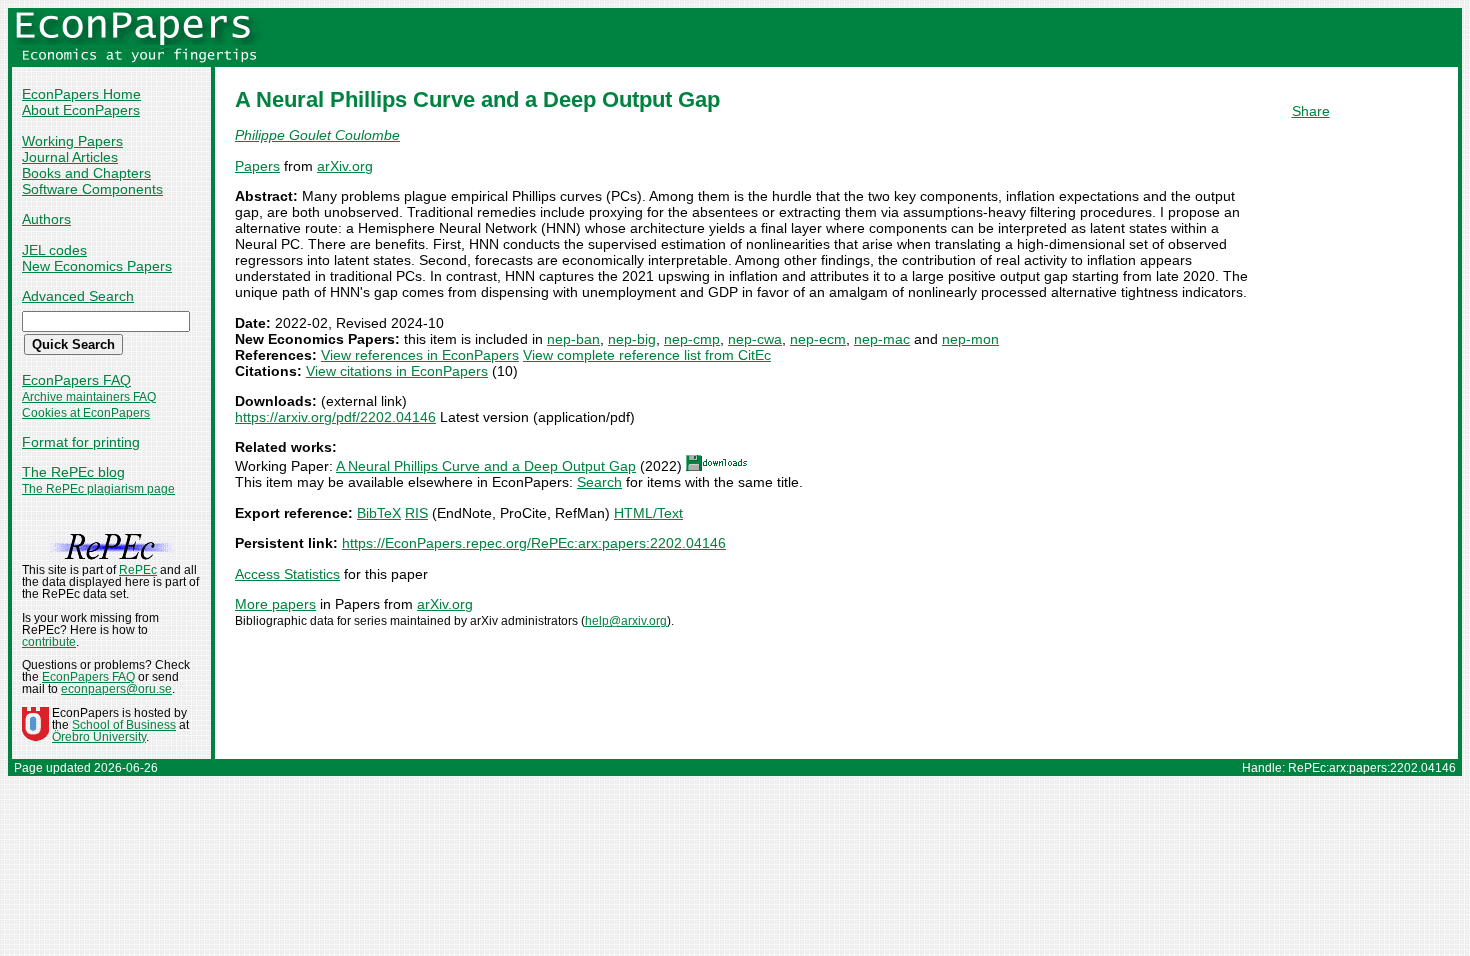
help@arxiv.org (626, 621)
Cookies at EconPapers (86, 413)
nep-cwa (755, 339)
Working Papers (72, 141)
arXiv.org (345, 166)
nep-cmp (692, 339)
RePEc (138, 570)
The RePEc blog (73, 472)
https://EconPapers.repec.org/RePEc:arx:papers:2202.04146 (534, 543)
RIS (416, 513)
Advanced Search (78, 296)
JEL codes (54, 250)
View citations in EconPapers (397, 371)
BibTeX (379, 513)
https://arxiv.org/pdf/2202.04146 (335, 417)
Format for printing (81, 442)
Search (599, 482)
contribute (49, 642)
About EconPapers (81, 110)
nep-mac (882, 339)
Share (1311, 111)
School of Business (124, 725)
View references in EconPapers (420, 355)
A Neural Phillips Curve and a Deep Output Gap (486, 466)
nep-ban (573, 339)
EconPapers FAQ (76, 380)
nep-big (632, 339)
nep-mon (970, 339)
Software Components (92, 189)
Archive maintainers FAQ (89, 397)
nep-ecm (818, 339)
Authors (46, 219)
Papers (257, 166)
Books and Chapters (86, 173)
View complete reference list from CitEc (647, 355)
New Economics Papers (97, 266)
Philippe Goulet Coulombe (317, 135)
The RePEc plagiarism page (98, 489)
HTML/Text (648, 513)
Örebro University (99, 737)
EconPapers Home (81, 94)
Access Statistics (287, 574)
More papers (275, 604)
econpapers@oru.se (116, 689)
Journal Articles (70, 157)
